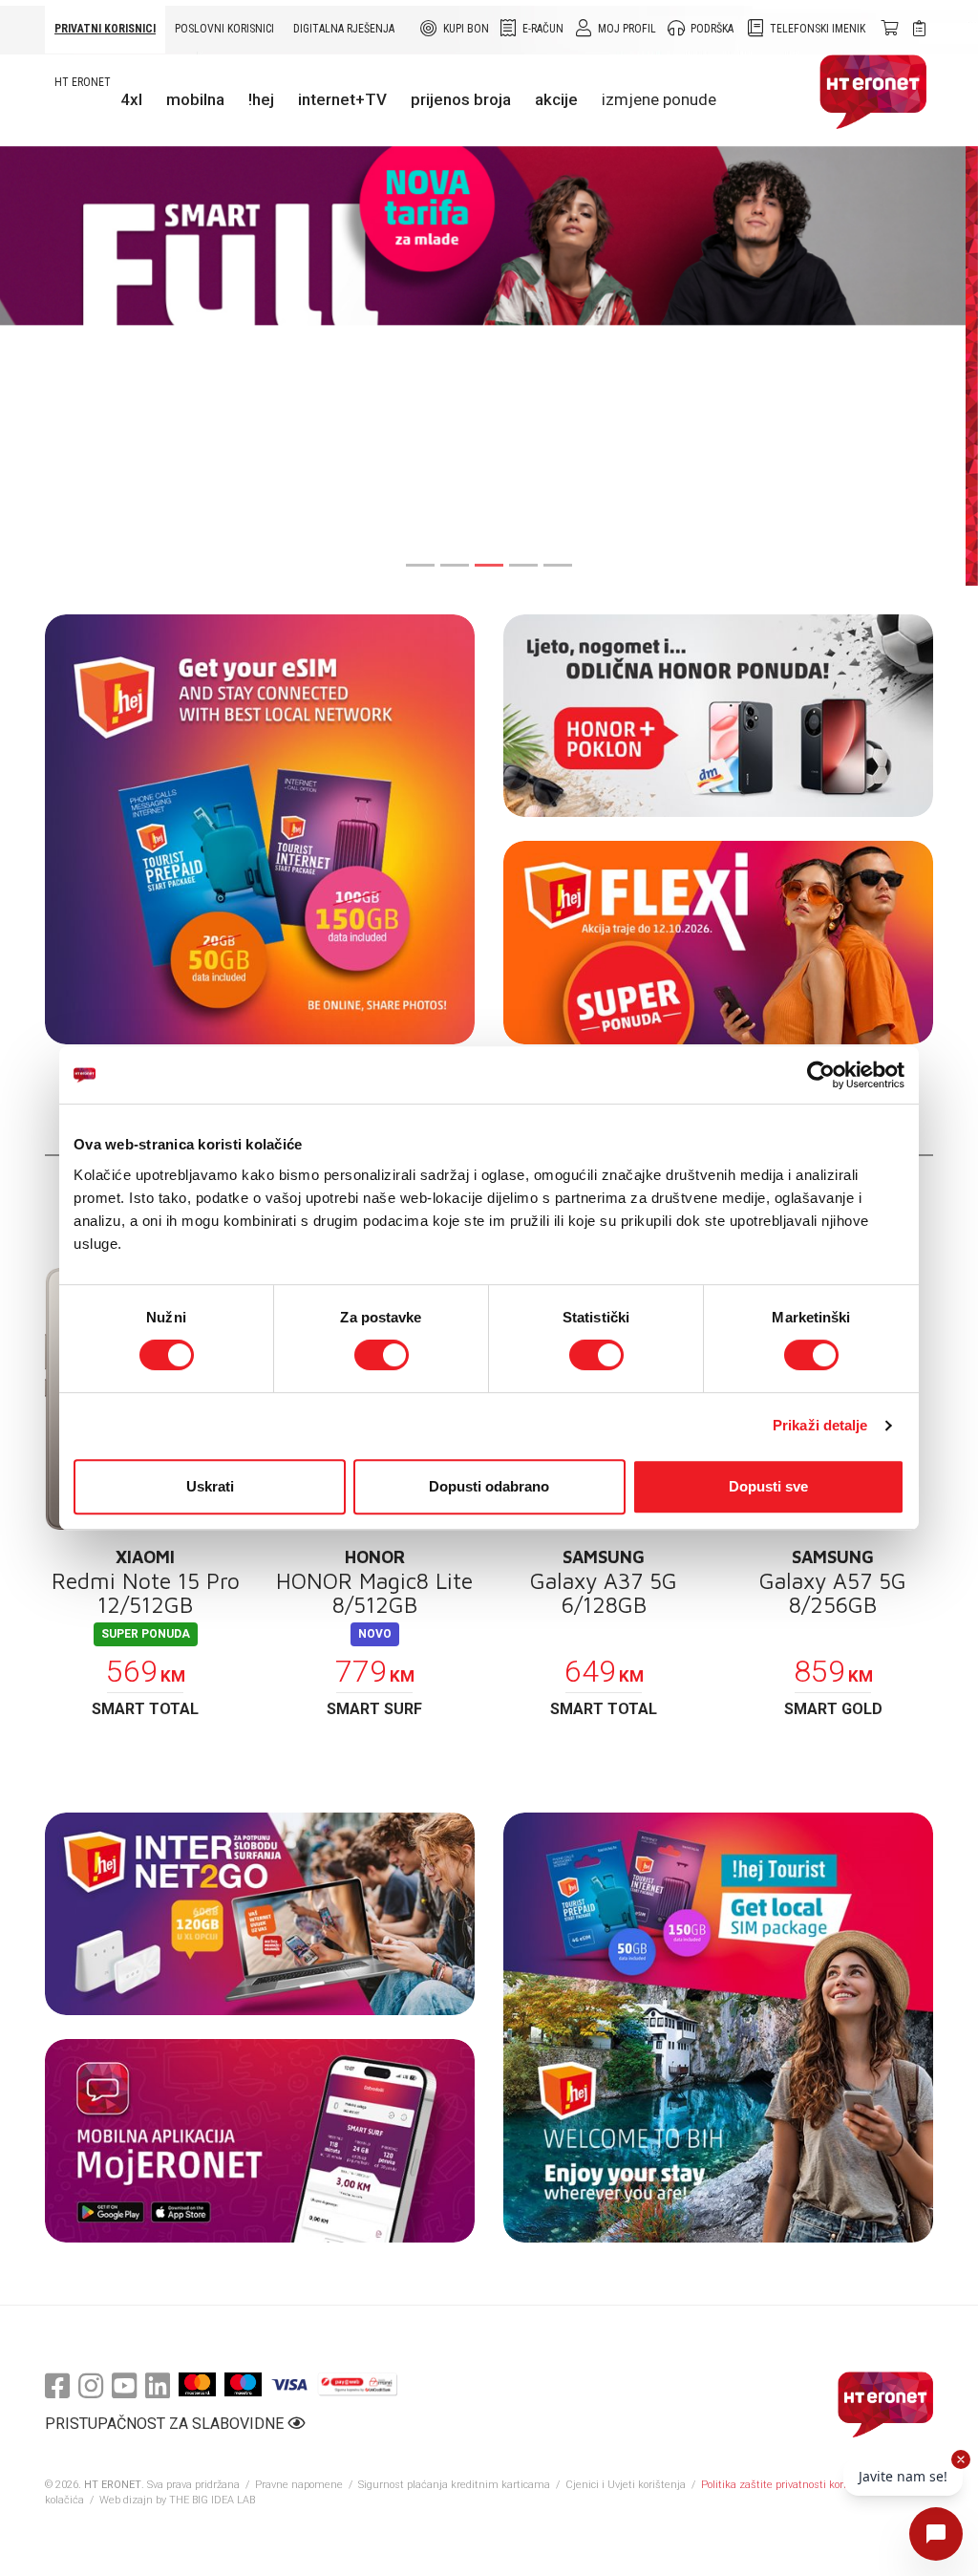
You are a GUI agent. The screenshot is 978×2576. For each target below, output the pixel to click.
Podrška (712, 29)
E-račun (543, 29)
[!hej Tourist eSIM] (260, 829)
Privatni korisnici (105, 29)
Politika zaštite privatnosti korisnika (787, 2485)
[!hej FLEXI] (718, 943)
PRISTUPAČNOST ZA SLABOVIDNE (166, 2424)
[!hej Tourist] (718, 2028)
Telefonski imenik (818, 29)
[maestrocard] (243, 2384)
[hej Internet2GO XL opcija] (260, 1914)
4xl (131, 99)
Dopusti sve (768, 1486)
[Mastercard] (197, 2384)
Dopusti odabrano (489, 1486)
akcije (556, 99)
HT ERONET (83, 82)
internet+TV (342, 99)
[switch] (382, 1355)
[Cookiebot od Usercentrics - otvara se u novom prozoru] (821, 1075)
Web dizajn (126, 2500)
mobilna (195, 99)
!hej (261, 99)
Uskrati (210, 1486)
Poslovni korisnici (224, 29)
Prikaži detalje (820, 1425)
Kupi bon (466, 29)
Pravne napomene (299, 2485)
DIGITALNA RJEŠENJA (344, 29)
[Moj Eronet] (260, 2141)
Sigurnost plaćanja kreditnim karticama (456, 2485)
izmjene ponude (659, 99)
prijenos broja (461, 99)
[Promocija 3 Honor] (718, 716)
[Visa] (289, 2384)
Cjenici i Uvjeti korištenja (626, 2485)
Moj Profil (627, 29)
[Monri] (358, 2384)
